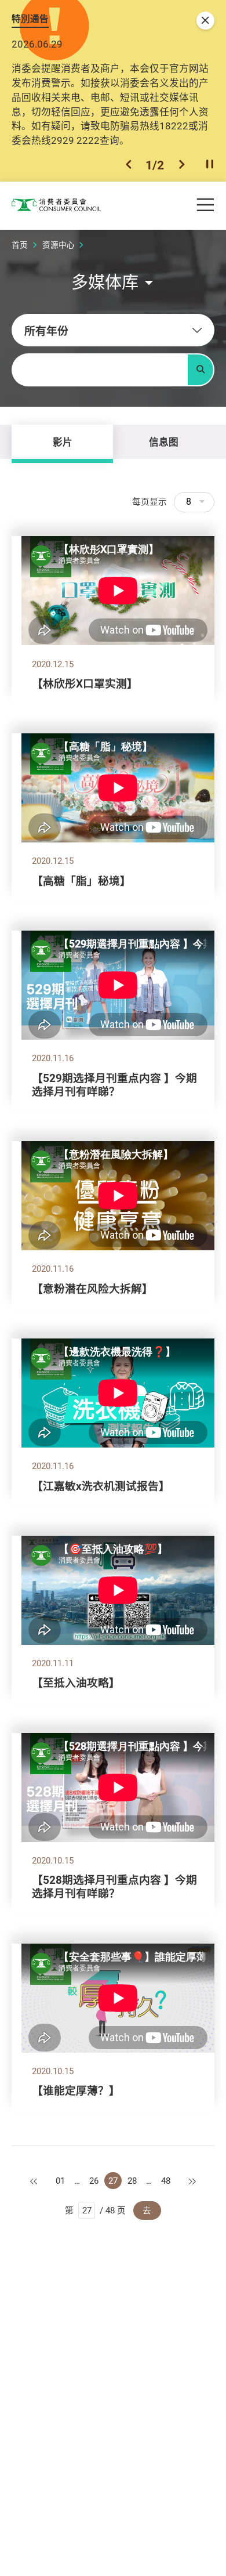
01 (60, 2181)
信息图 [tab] (164, 442)
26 (94, 2181)
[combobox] (113, 330)
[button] (129, 165)
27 (113, 2181)
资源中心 (59, 245)
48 (166, 2181)
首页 (20, 245)
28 (132, 2181)
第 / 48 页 (95, 2210)
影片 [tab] (63, 442)
